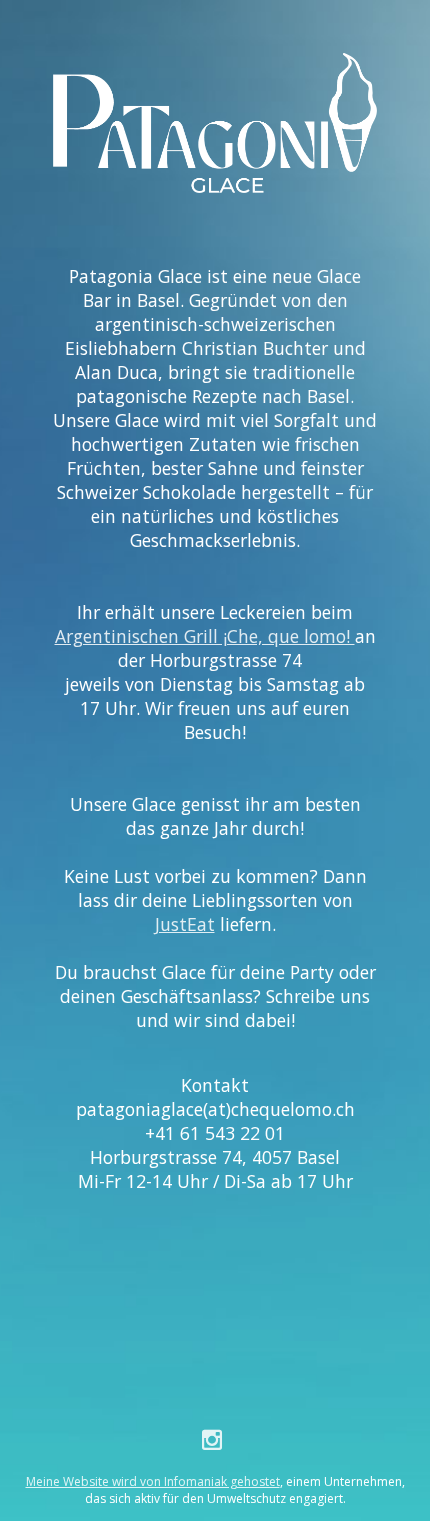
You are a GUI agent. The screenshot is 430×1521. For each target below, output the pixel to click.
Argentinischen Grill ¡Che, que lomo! (205, 636)
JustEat (185, 924)
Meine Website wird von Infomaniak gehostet (153, 1481)
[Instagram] (215, 1439)
